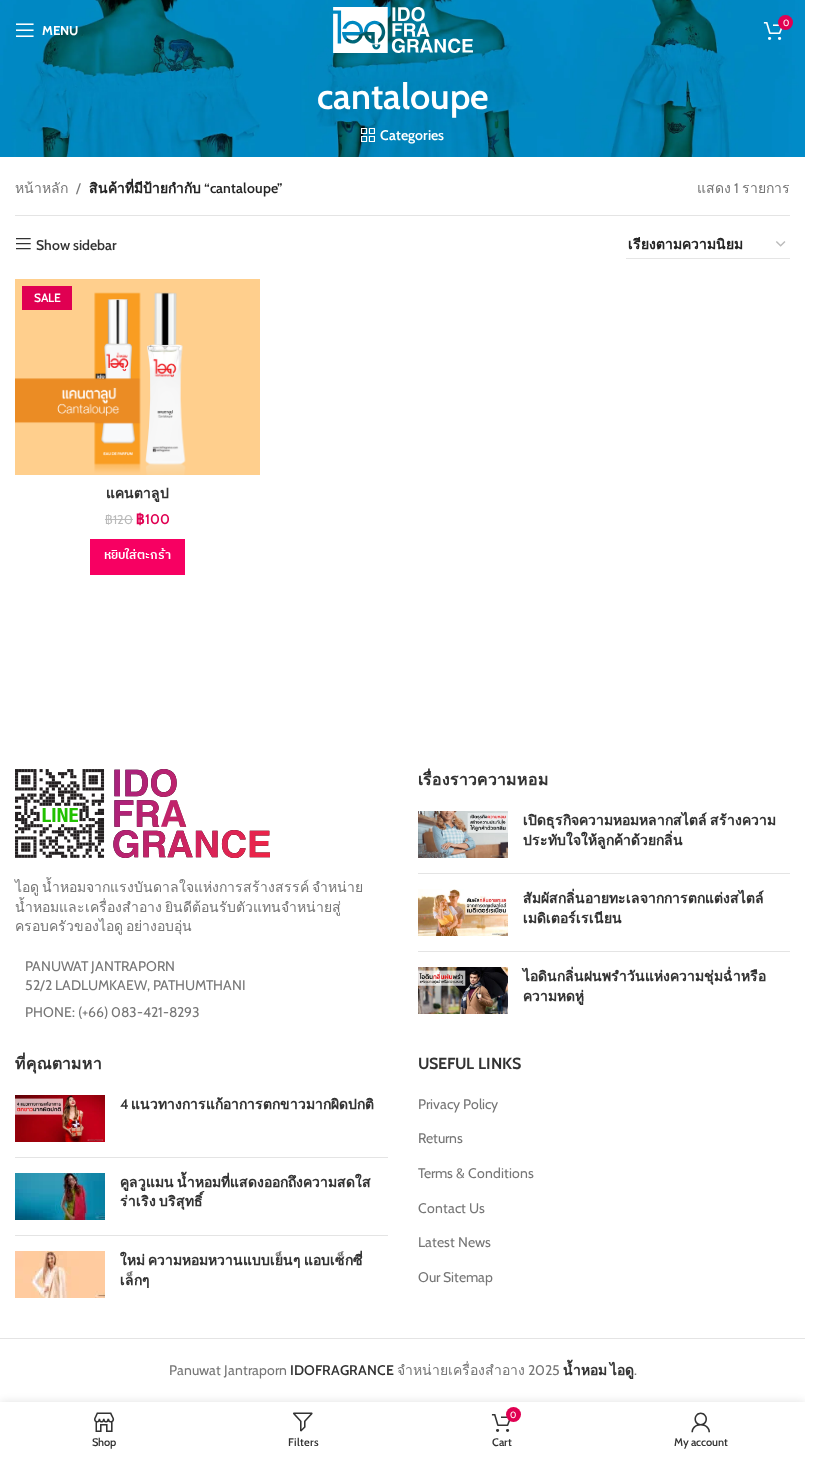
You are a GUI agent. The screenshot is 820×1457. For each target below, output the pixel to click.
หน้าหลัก (41, 188)
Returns (440, 1138)
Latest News (454, 1242)
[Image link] (142, 812)
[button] (137, 557)
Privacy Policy (458, 1104)
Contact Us (451, 1208)
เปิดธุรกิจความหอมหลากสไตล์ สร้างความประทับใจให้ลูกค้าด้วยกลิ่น (649, 830)
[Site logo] (403, 28)
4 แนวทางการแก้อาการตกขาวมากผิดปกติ (247, 1104)
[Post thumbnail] (463, 834)
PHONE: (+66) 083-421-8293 (112, 1012)
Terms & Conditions (476, 1173)
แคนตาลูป (137, 493)
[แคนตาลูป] (137, 377)
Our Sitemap (455, 1277)
